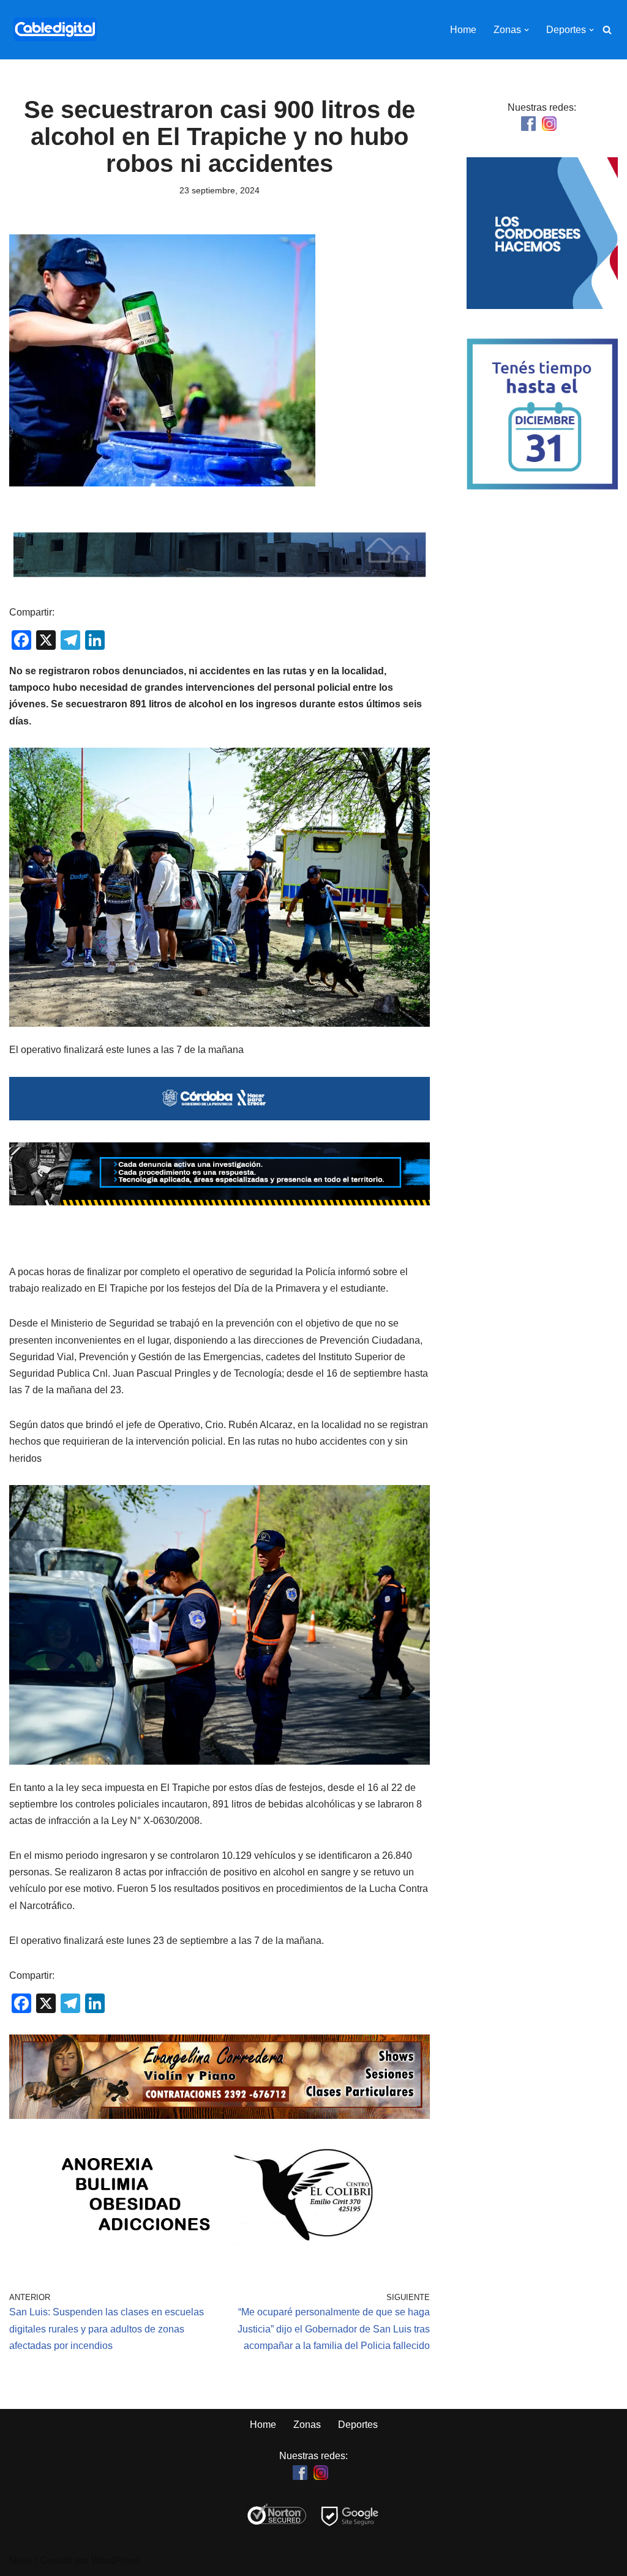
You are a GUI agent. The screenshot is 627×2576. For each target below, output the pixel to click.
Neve (21, 2560)
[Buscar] (607, 30)
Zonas (307, 2425)
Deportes (358, 2425)
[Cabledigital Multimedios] (55, 30)
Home (463, 30)
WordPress (115, 2560)
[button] (527, 30)
